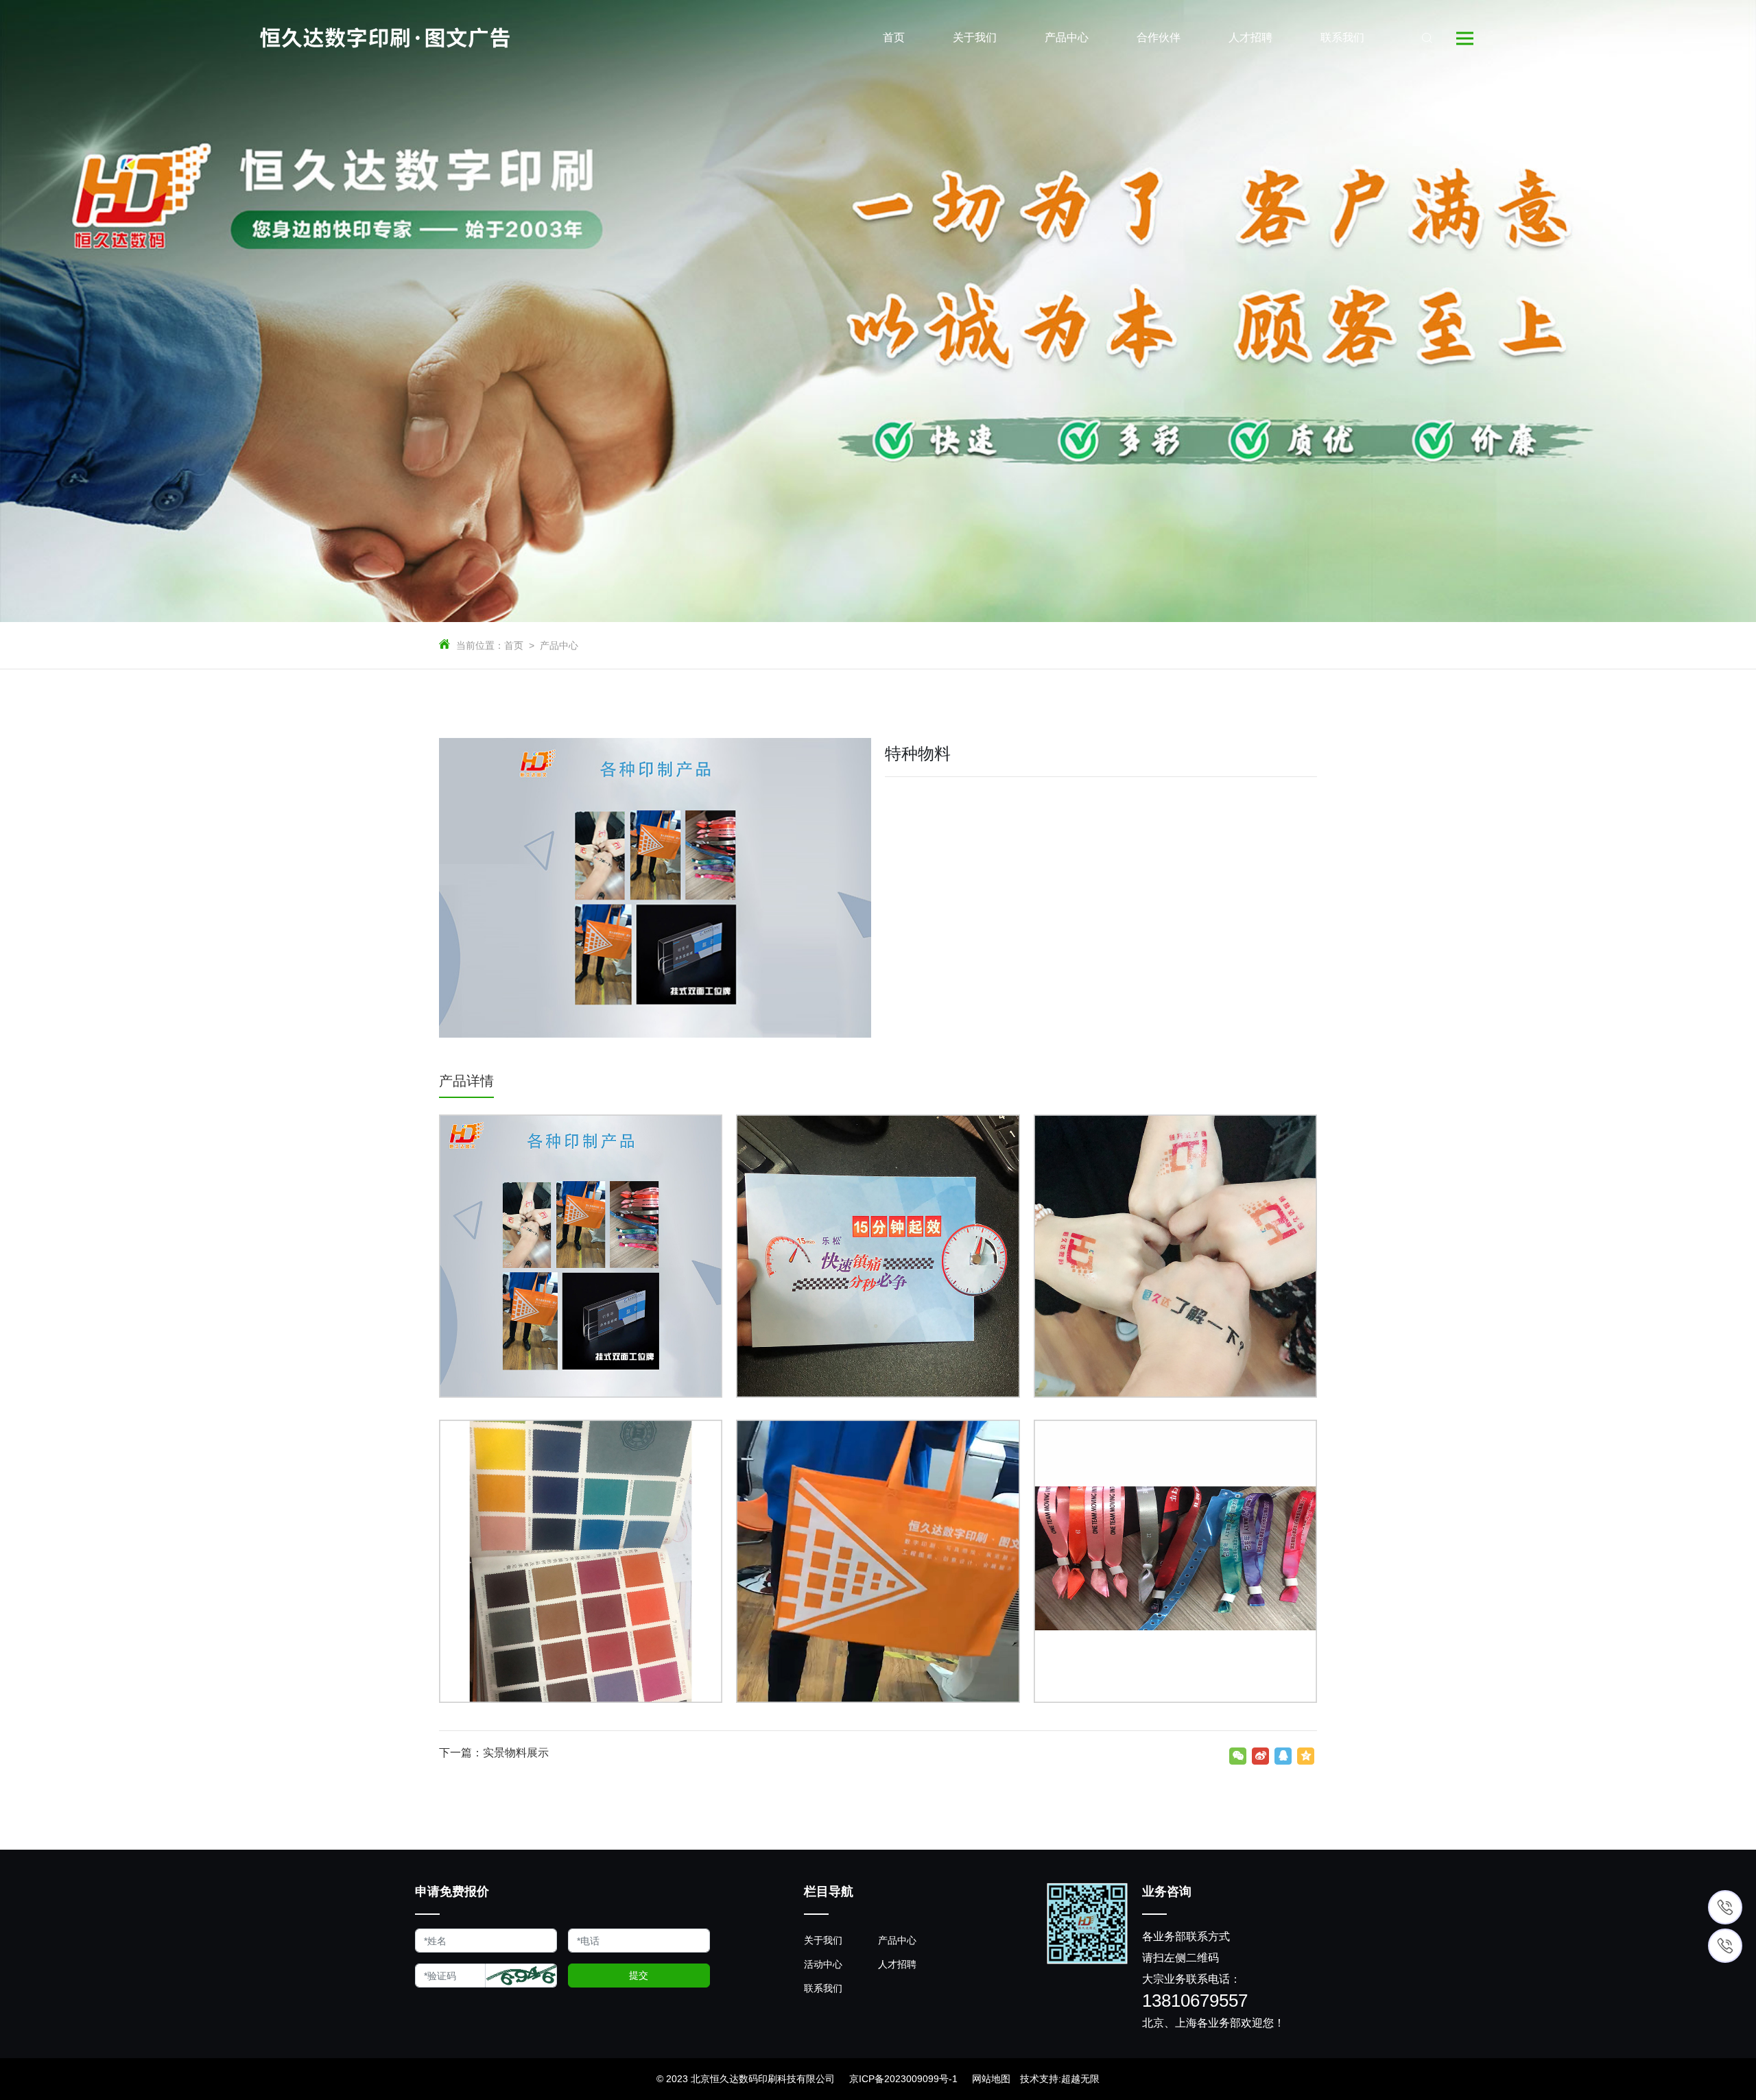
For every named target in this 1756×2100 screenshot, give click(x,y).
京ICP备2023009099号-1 (903, 2079)
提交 (639, 1975)
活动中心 (823, 1964)
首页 (514, 645)
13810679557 (1195, 2001)
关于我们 (823, 1940)
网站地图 (991, 2079)
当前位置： (480, 645)
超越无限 (1080, 2079)
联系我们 (823, 1988)
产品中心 (559, 645)
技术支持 (1039, 2079)
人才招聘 (897, 1964)
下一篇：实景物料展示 (494, 1753)
